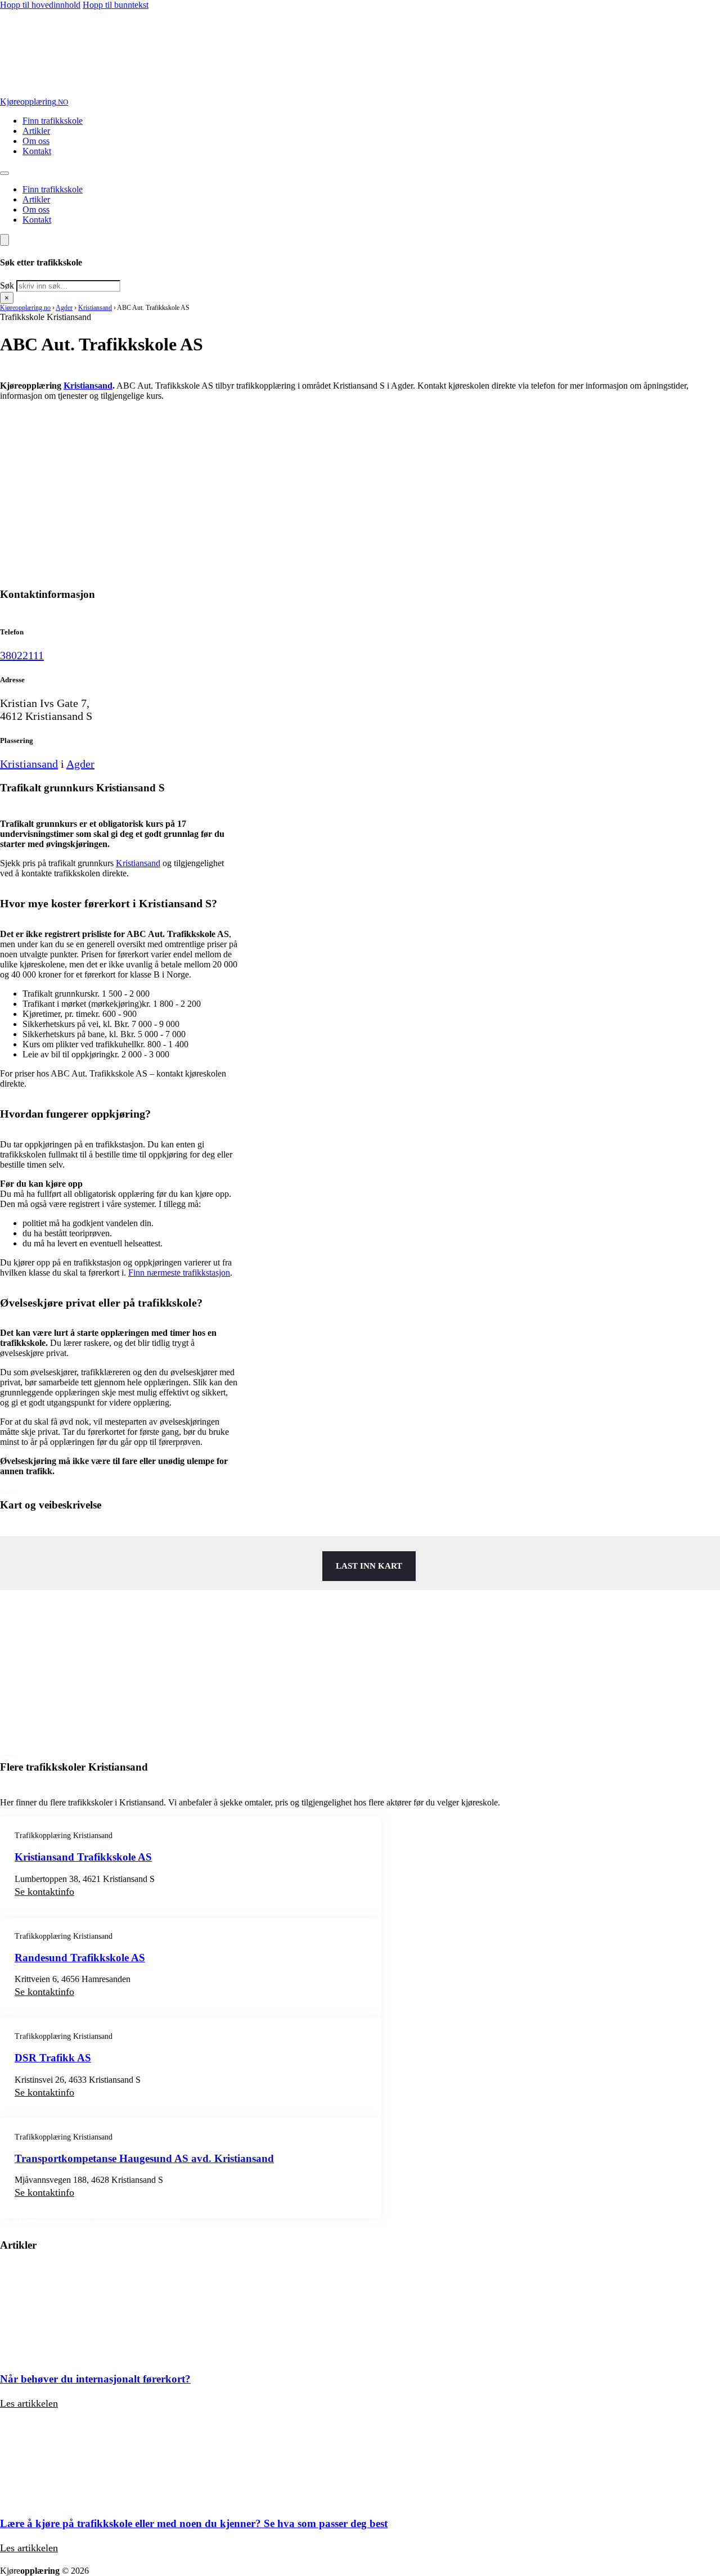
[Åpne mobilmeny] (4, 173)
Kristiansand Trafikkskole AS (83, 1857)
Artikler (36, 131)
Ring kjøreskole (57, 415)
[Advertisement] (337, 499)
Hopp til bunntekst (116, 5)
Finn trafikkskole (53, 121)
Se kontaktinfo (44, 1892)
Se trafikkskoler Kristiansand (96, 2223)
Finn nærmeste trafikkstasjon (179, 1273)
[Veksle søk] (4, 240)
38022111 (22, 655)
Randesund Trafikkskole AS (80, 1958)
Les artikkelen (29, 2403)
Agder (64, 308)
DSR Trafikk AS (53, 2058)
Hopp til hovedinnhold (40, 5)
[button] (119, 904)
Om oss (36, 141)
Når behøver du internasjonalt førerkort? (95, 2379)
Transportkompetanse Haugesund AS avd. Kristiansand (144, 2158)
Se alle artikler (58, 2561)
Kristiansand (95, 308)
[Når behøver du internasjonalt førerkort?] (65, 2357)
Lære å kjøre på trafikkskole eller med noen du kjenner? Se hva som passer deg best (194, 2523)
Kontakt (37, 151)
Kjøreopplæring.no (25, 308)
